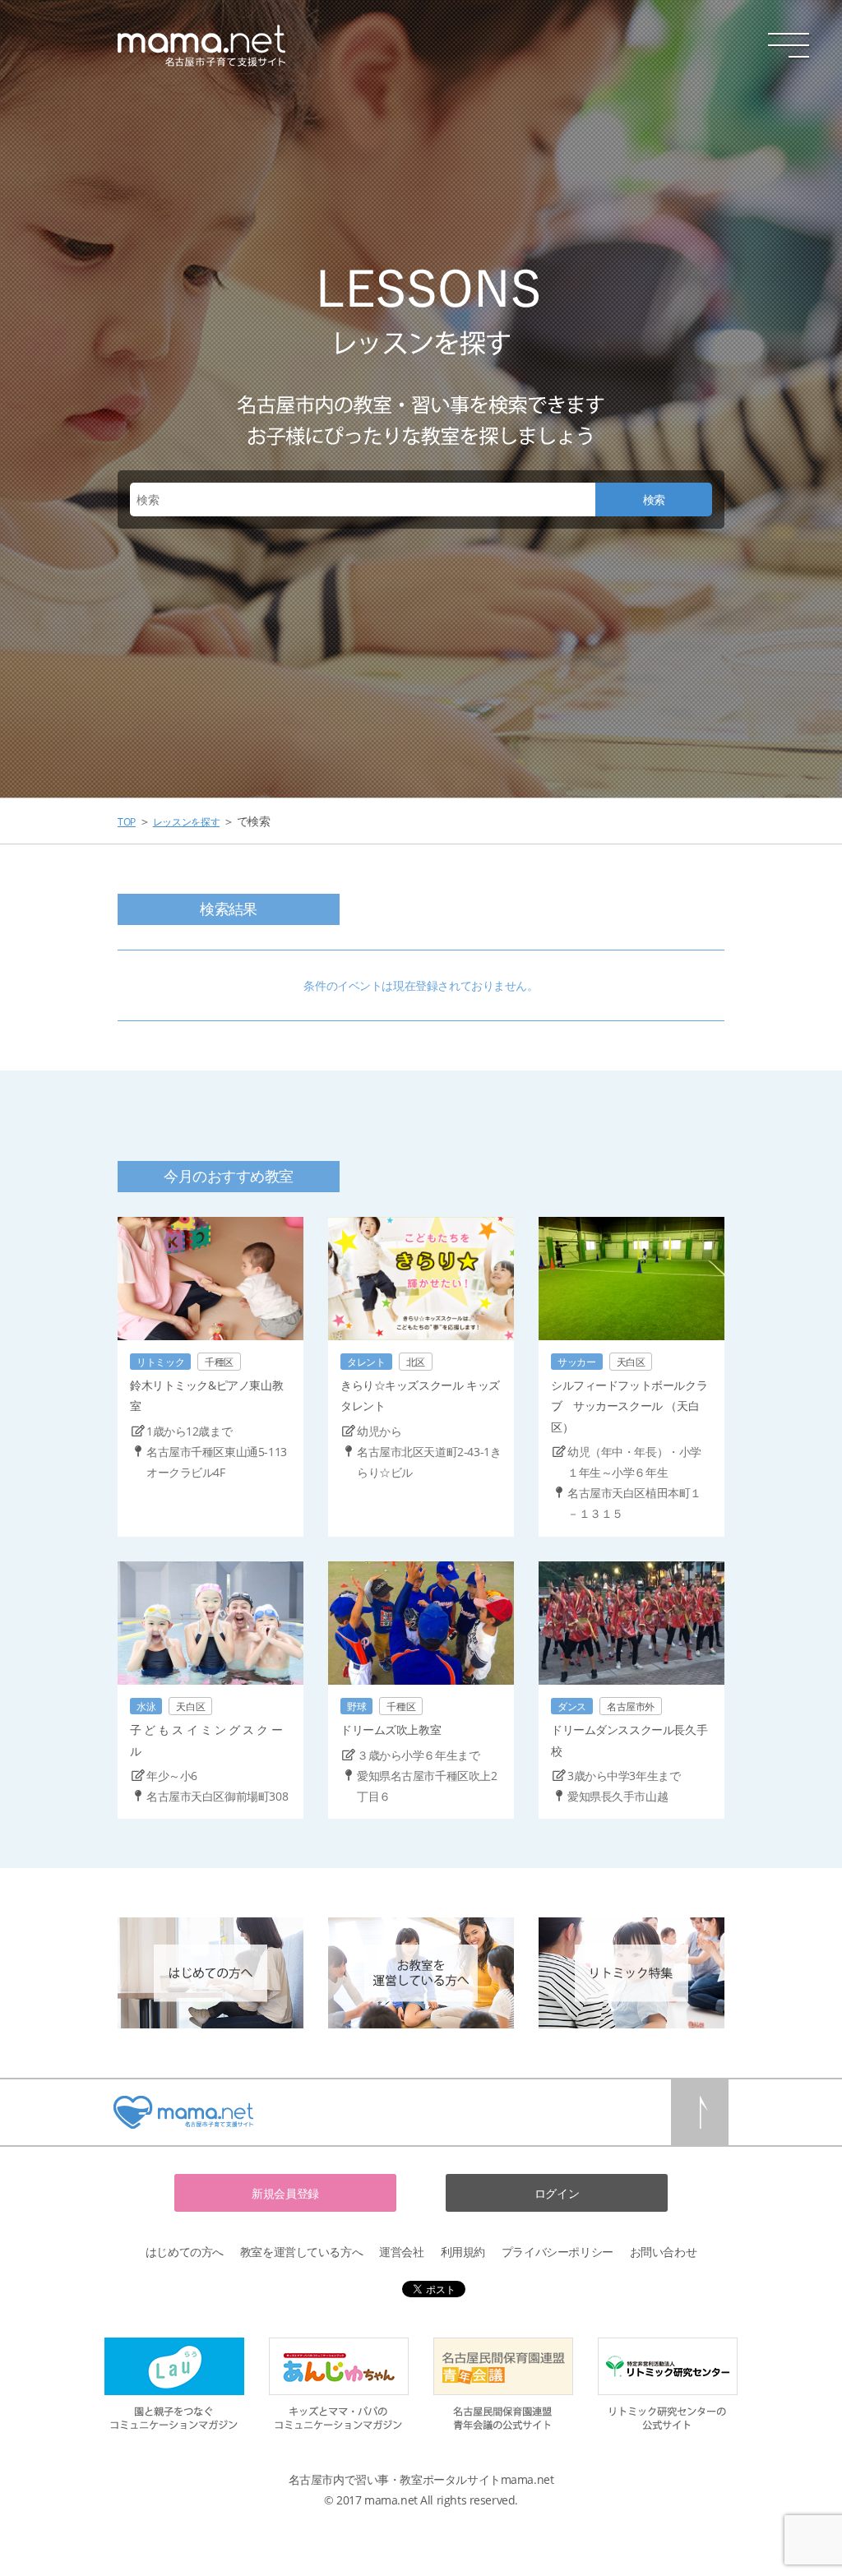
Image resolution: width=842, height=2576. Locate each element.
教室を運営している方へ (301, 2252)
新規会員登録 (285, 2193)
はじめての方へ (185, 2252)
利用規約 (463, 2252)
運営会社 (401, 2252)
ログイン (557, 2193)
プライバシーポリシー (557, 2252)
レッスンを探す (186, 822)
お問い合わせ (663, 2252)
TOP (127, 822)
